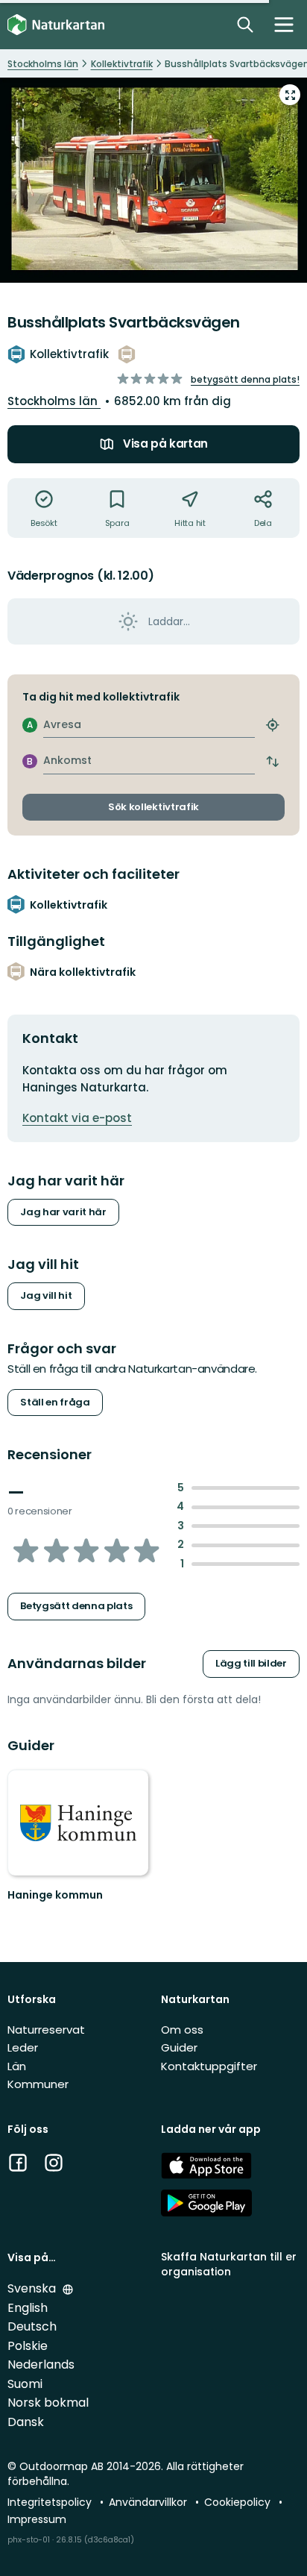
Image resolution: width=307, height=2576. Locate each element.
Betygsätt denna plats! (245, 379)
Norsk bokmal (48, 2403)
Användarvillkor (149, 2502)
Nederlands (41, 2365)
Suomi (25, 2384)
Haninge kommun (55, 1895)
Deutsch (32, 2326)
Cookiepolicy (239, 2502)
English (28, 2308)
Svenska (33, 2288)
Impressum (37, 2519)
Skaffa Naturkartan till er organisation (229, 2264)
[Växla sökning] (245, 25)
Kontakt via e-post (77, 1118)
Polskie (28, 2346)
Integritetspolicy (51, 2502)
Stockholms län (54, 401)
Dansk (26, 2422)
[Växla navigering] (284, 25)
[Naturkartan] (56, 25)
